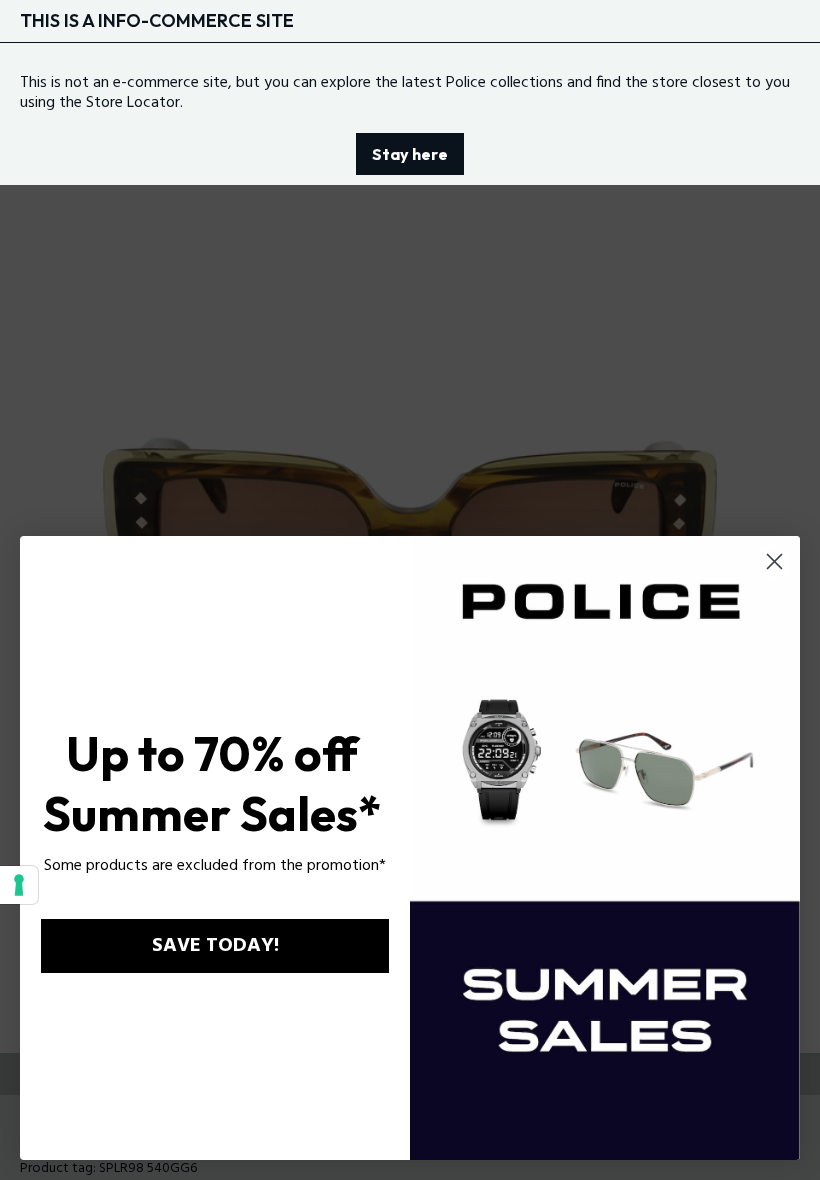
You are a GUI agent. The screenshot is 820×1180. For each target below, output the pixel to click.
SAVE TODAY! (215, 946)
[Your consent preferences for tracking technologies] (19, 885)
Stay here (410, 154)
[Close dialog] (774, 561)
